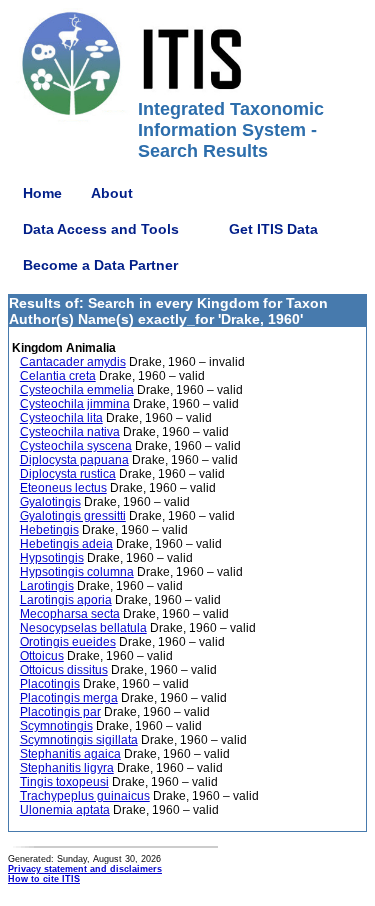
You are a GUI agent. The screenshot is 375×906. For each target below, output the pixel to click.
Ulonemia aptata (65, 810)
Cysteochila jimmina (75, 404)
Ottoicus (42, 656)
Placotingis (50, 684)
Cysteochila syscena (76, 446)
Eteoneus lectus (63, 488)
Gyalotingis (50, 502)
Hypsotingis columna (77, 572)
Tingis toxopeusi (64, 782)
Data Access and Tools (101, 229)
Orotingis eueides (68, 642)
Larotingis (47, 586)
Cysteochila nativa (70, 432)
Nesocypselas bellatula (83, 628)
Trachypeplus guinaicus (85, 796)
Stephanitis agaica (70, 754)
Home (42, 193)
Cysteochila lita (61, 418)
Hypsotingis (52, 558)
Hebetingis (49, 530)
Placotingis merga (69, 698)
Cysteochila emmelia (77, 390)
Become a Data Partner (100, 265)
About (112, 193)
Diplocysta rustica (68, 474)
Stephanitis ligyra (67, 768)
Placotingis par (60, 712)
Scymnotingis (56, 726)
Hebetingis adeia (66, 544)
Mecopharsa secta (70, 614)
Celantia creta (58, 376)
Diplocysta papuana (74, 460)
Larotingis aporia (66, 600)
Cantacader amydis (73, 362)
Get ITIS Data (273, 229)
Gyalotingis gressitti (73, 516)
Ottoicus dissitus (64, 670)
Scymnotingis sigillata (79, 740)
